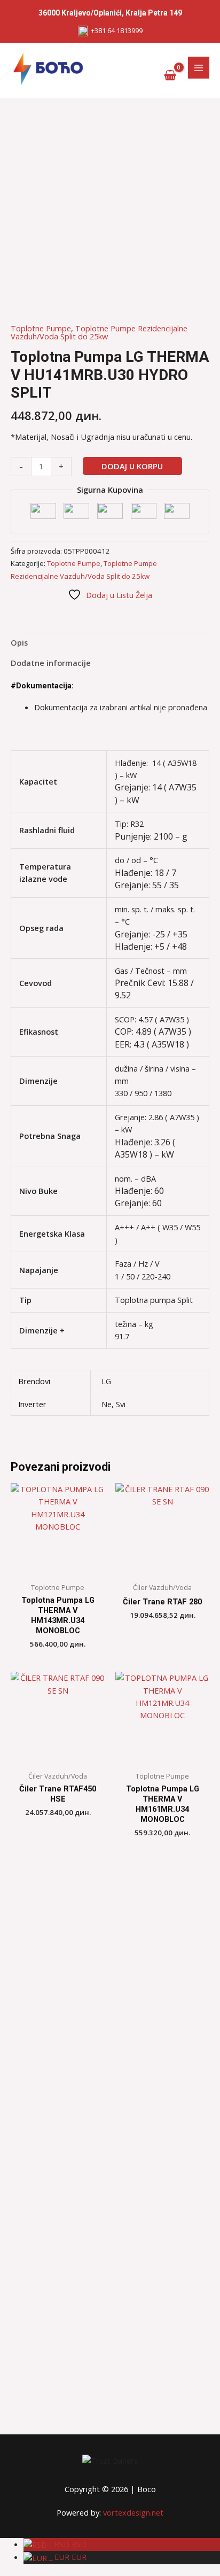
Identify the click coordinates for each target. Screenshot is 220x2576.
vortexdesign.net (133, 2512)
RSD (67, 2544)
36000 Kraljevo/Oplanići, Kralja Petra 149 (110, 13)
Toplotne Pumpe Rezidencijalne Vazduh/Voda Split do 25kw (99, 332)
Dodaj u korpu (132, 466)
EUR (67, 2557)
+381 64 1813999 (115, 30)
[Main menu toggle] (199, 67)
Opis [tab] (19, 642)
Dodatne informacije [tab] (51, 663)
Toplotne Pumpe (41, 328)
